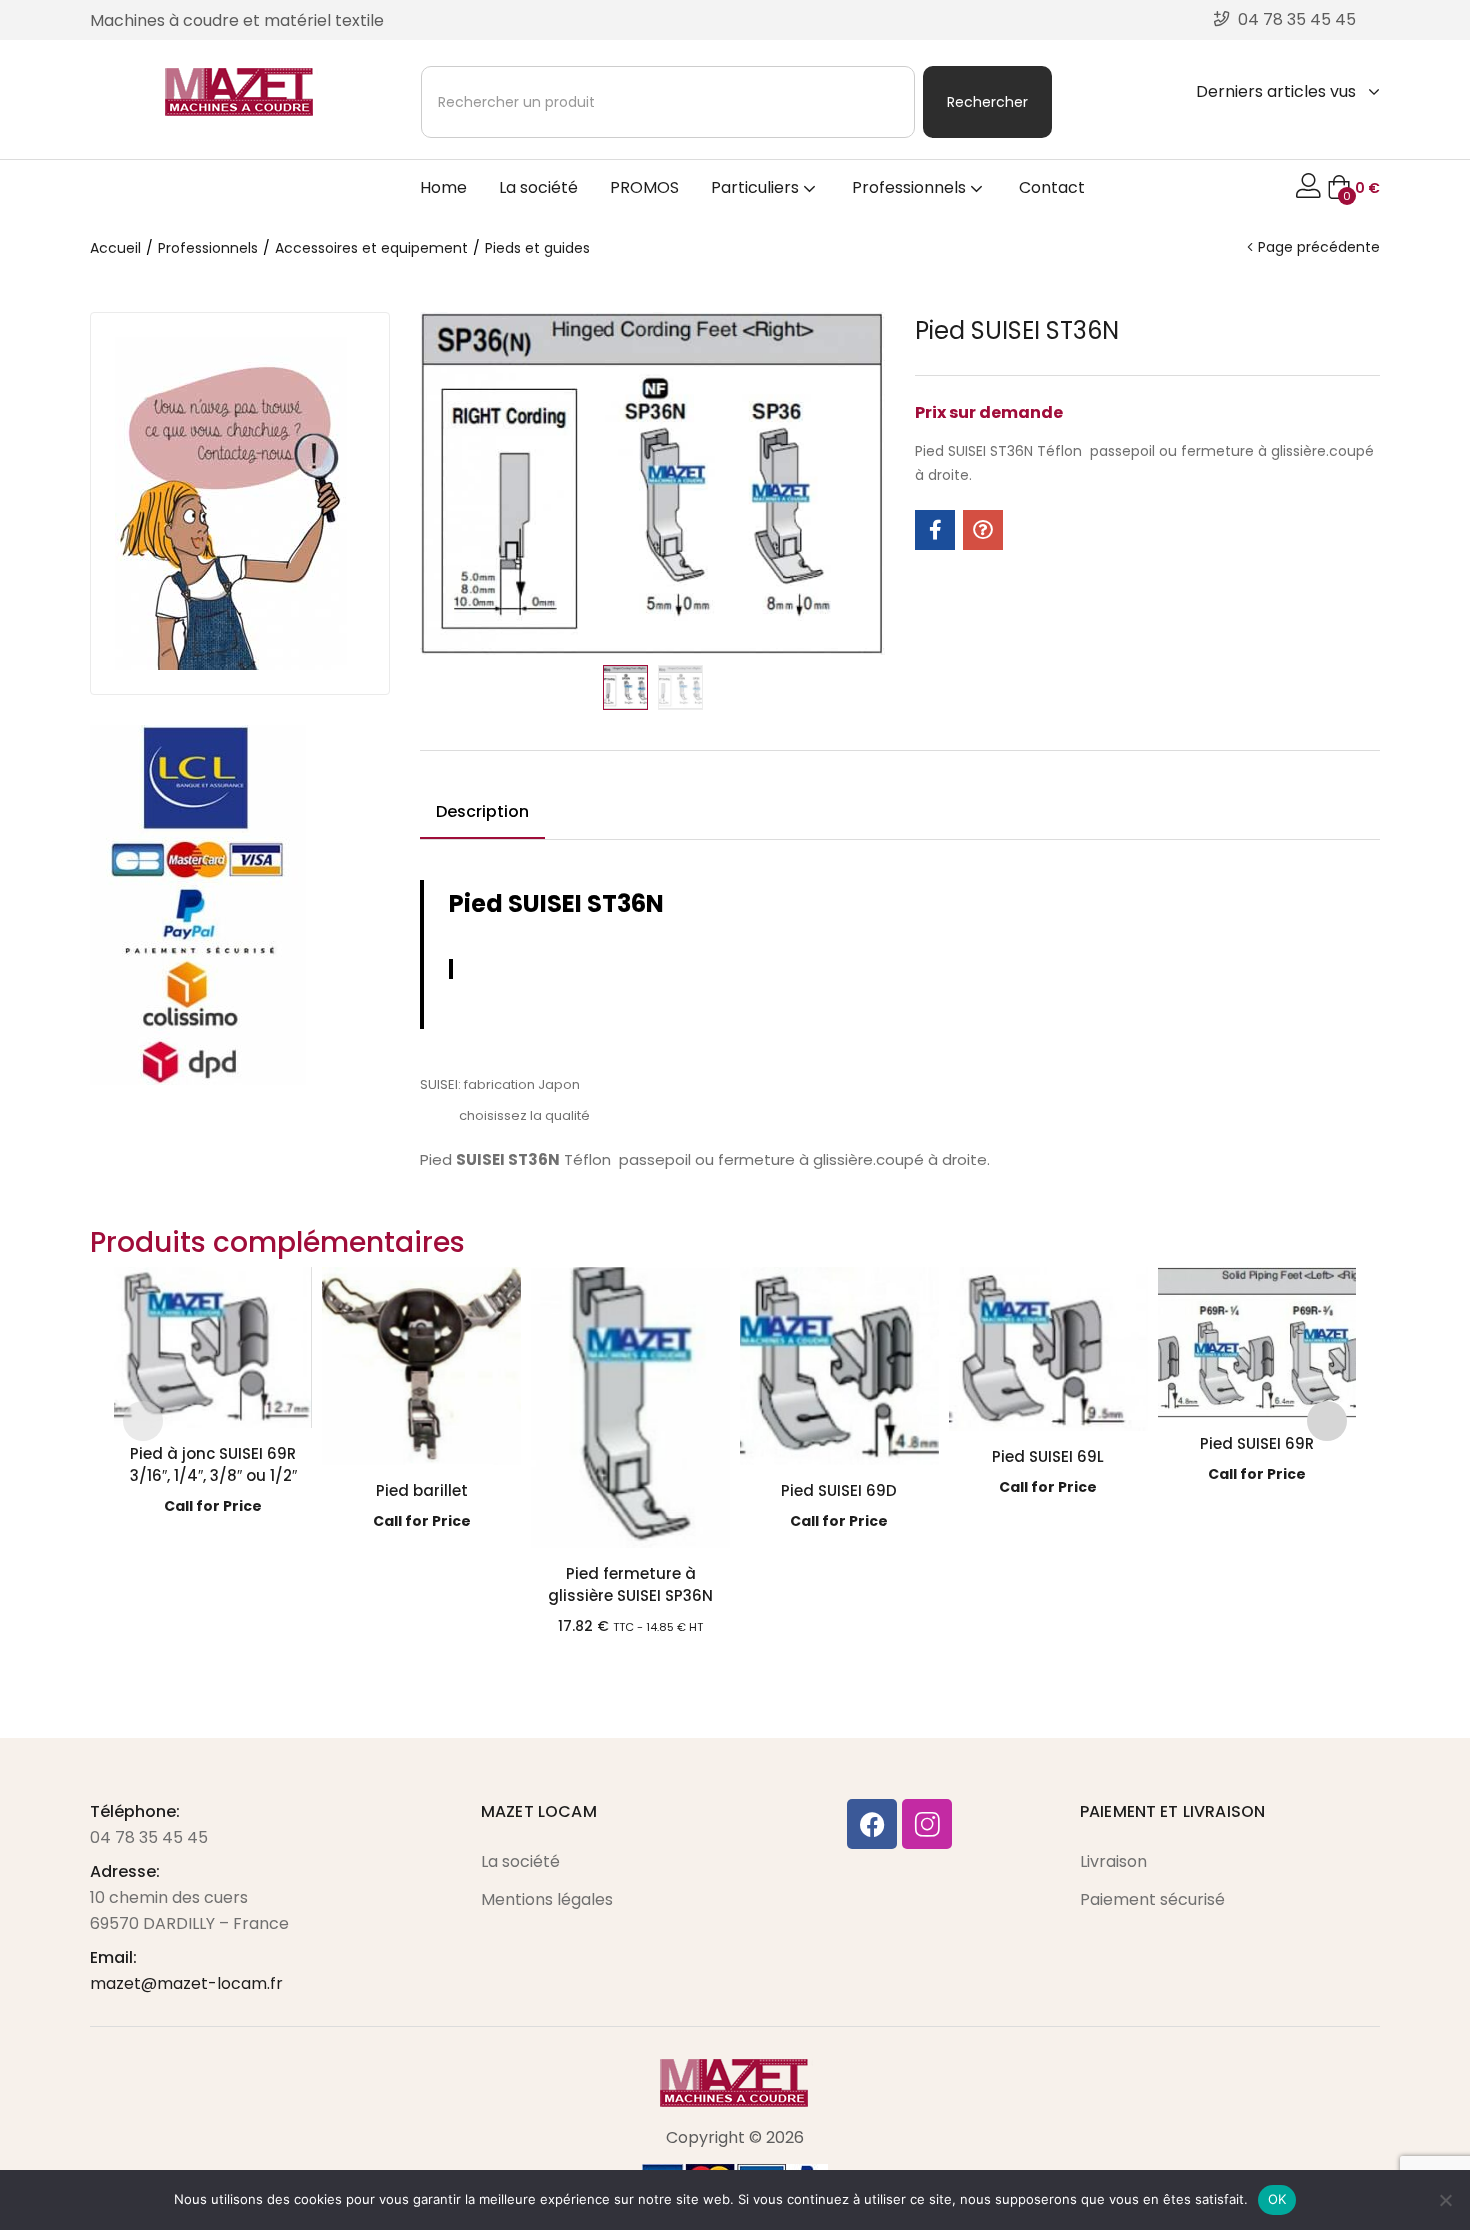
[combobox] (668, 102)
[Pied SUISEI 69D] (839, 1366)
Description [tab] (482, 811)
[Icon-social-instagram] (927, 1824)
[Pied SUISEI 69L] (1048, 1349)
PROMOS (644, 187)
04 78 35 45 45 (149, 1837)
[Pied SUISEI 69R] (1257, 1342)
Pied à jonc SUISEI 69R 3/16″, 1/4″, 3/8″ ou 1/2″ (213, 1464)
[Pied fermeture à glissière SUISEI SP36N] (630, 1408)
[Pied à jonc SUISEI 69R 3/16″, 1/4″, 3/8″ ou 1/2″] (213, 1347)
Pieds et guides (537, 248)
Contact (1052, 187)
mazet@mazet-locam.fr (186, 1983)
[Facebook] (872, 1824)
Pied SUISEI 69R (1257, 1443)
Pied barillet (422, 1490)
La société (538, 187)
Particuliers (757, 187)
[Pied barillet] (421, 1366)
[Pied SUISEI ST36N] (935, 530)
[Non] (1445, 2200)
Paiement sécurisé (1152, 1899)
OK (1277, 2199)
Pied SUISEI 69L (1048, 1456)
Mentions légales (547, 1899)
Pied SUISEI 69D (839, 1490)
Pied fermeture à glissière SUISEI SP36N (630, 1584)
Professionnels (911, 187)
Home (443, 187)
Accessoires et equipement (371, 248)
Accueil (115, 248)
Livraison (1113, 1861)
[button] (1353, 188)
